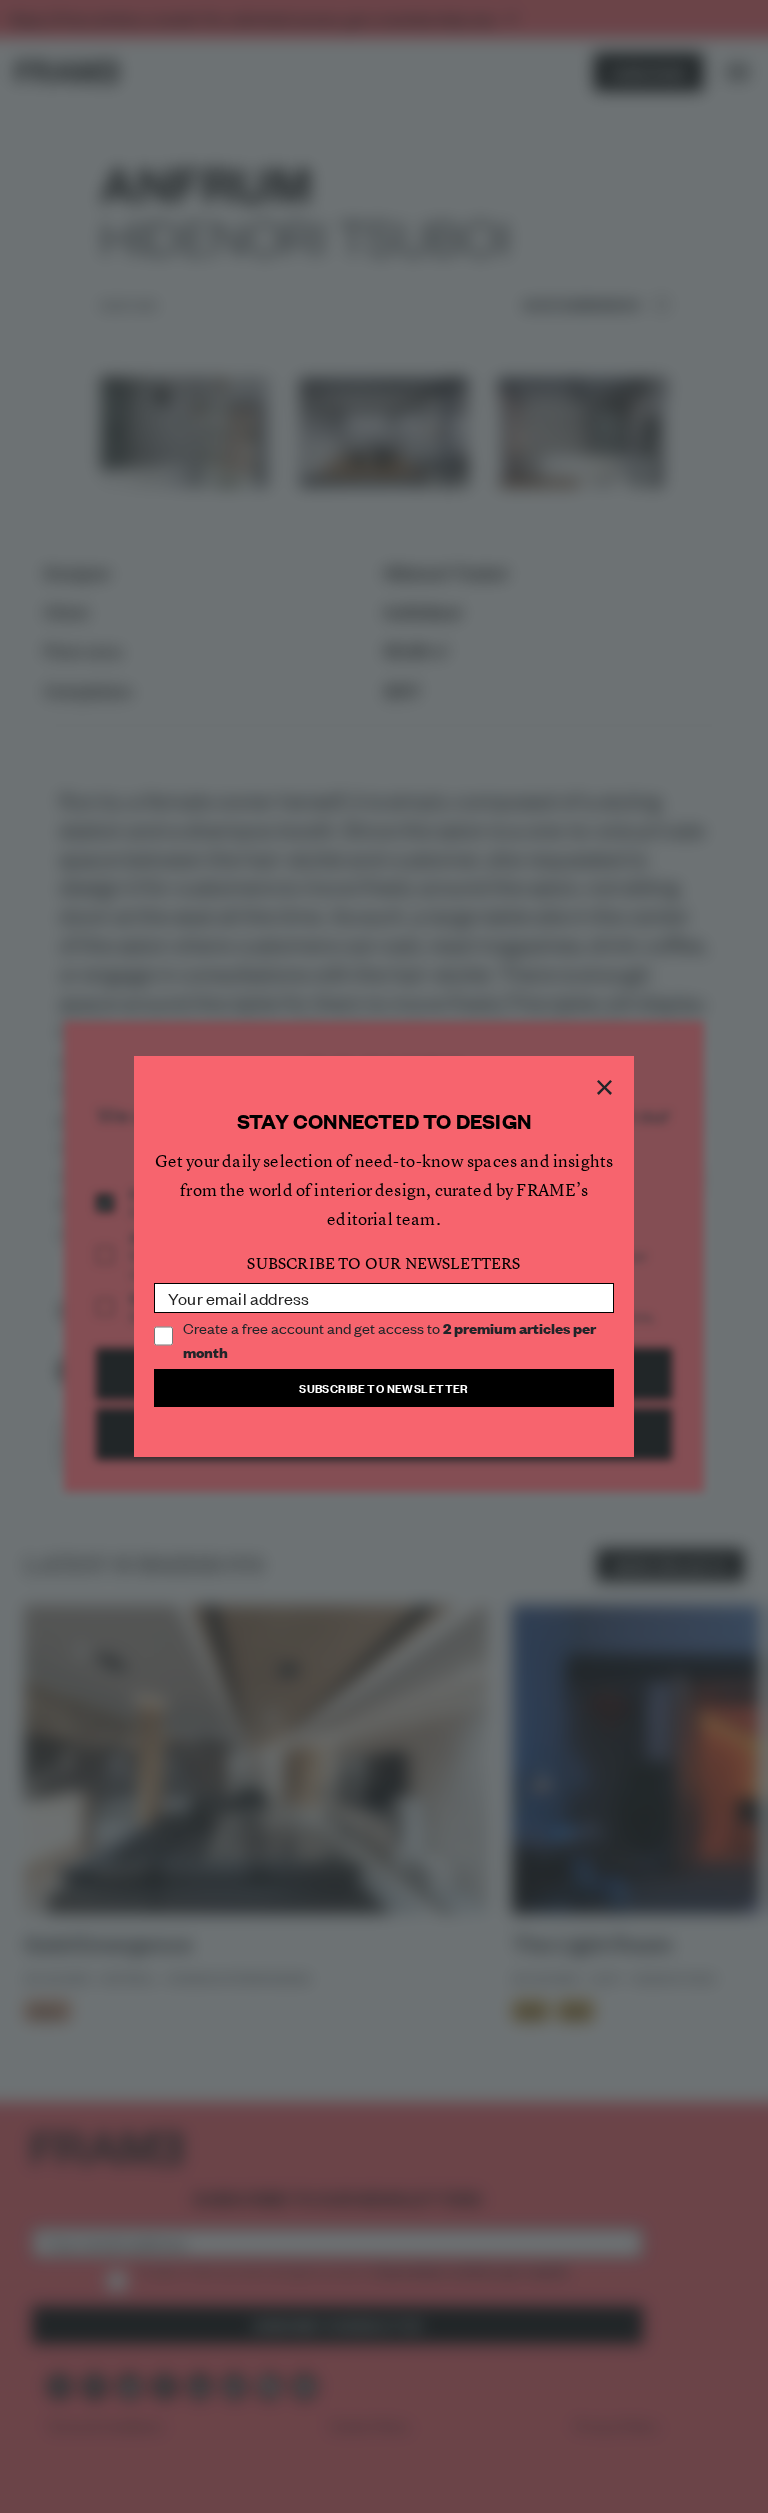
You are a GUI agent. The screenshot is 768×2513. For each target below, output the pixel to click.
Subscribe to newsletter (384, 1387)
